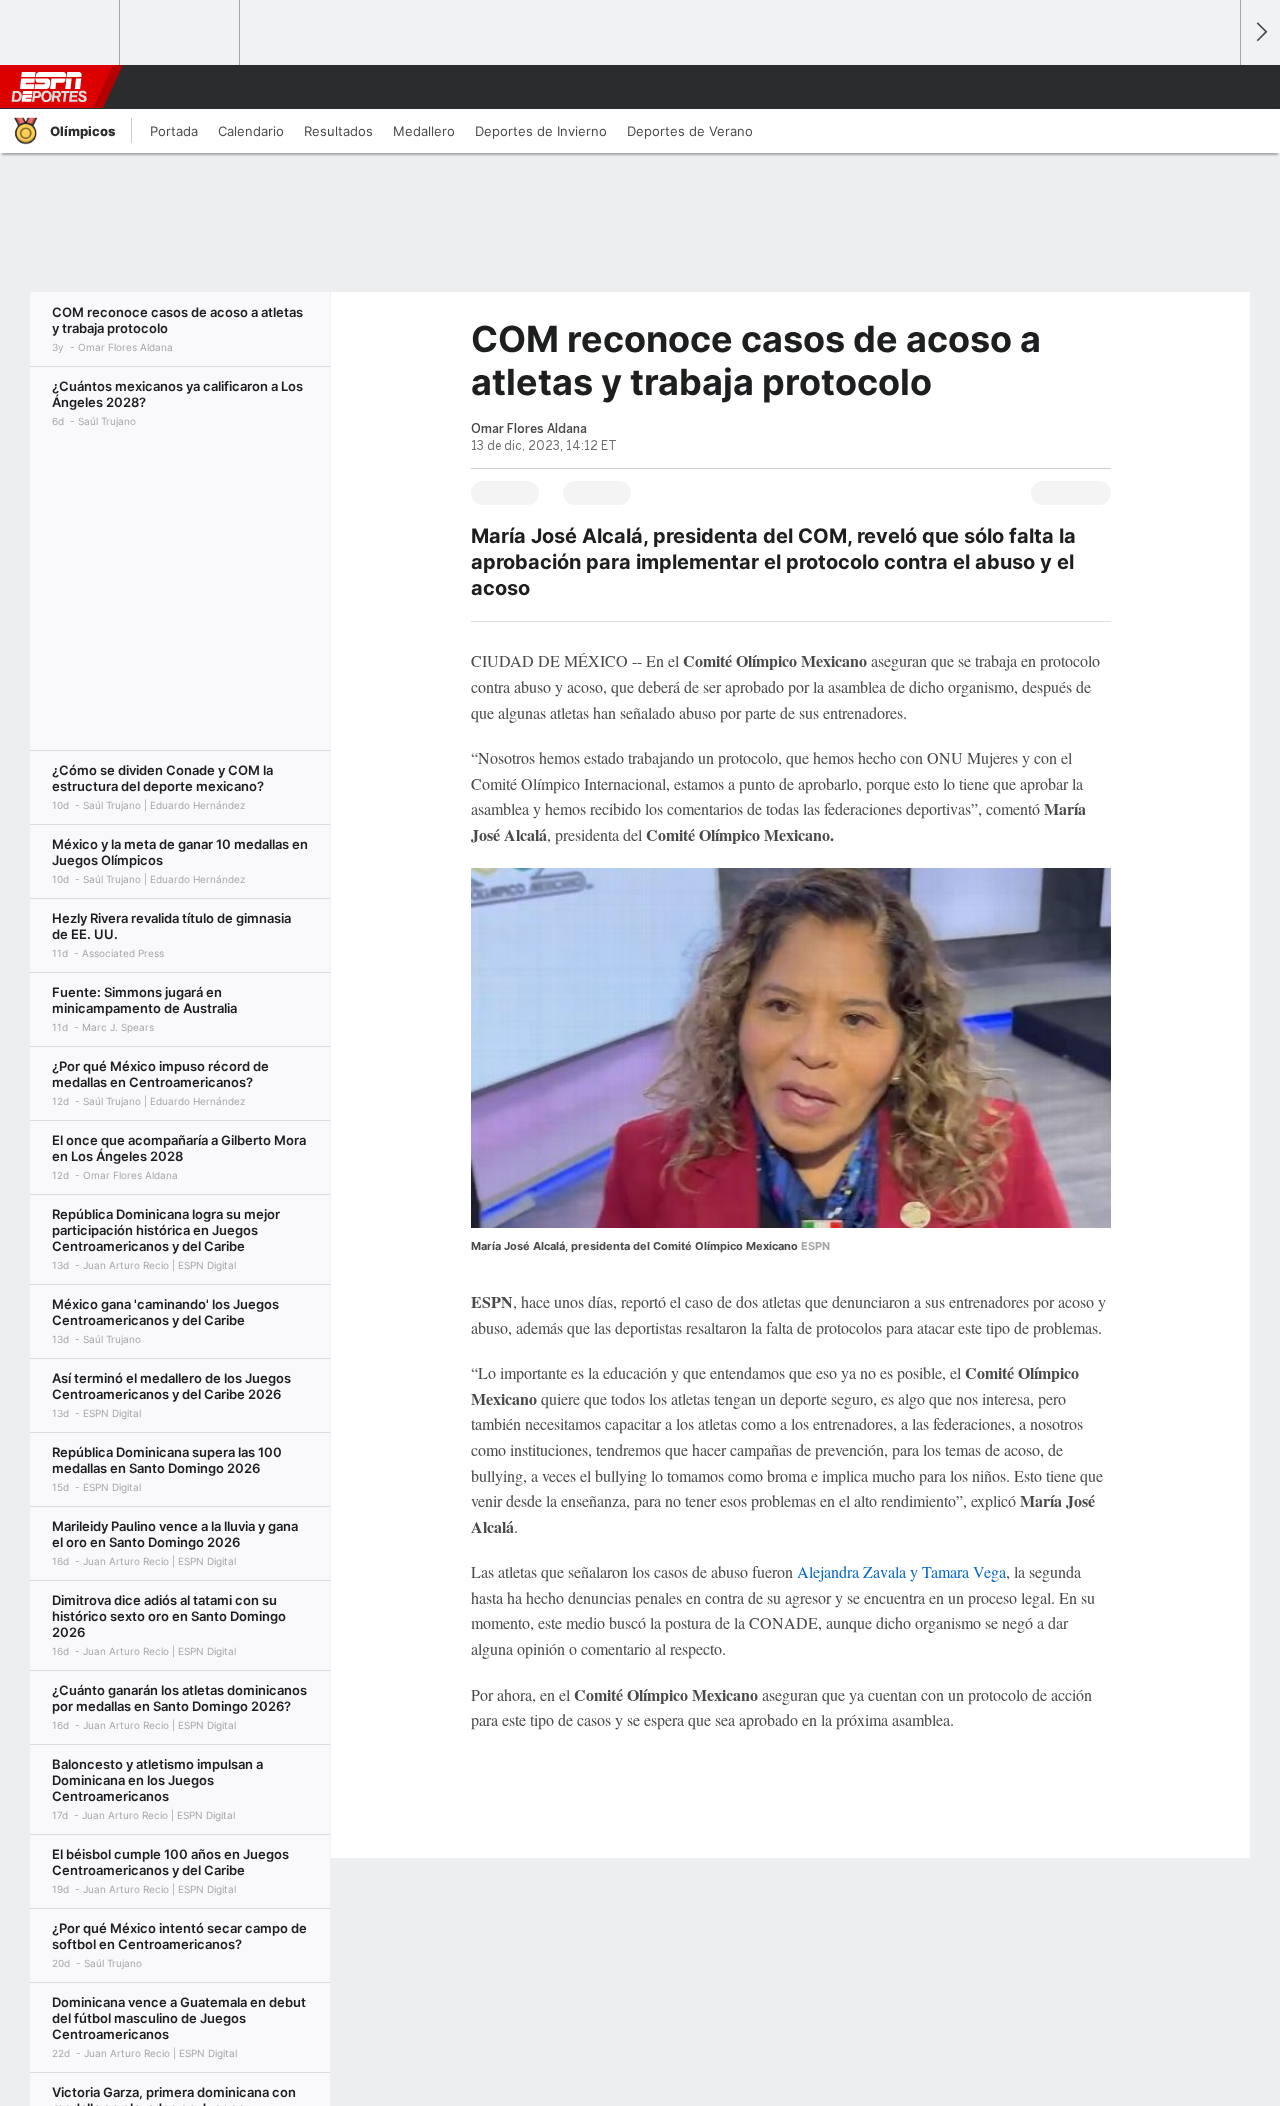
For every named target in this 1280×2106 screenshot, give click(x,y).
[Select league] (61, 33)
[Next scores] (1260, 32)
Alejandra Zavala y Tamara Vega (901, 1571)
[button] (1216, 87)
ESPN (49, 87)
